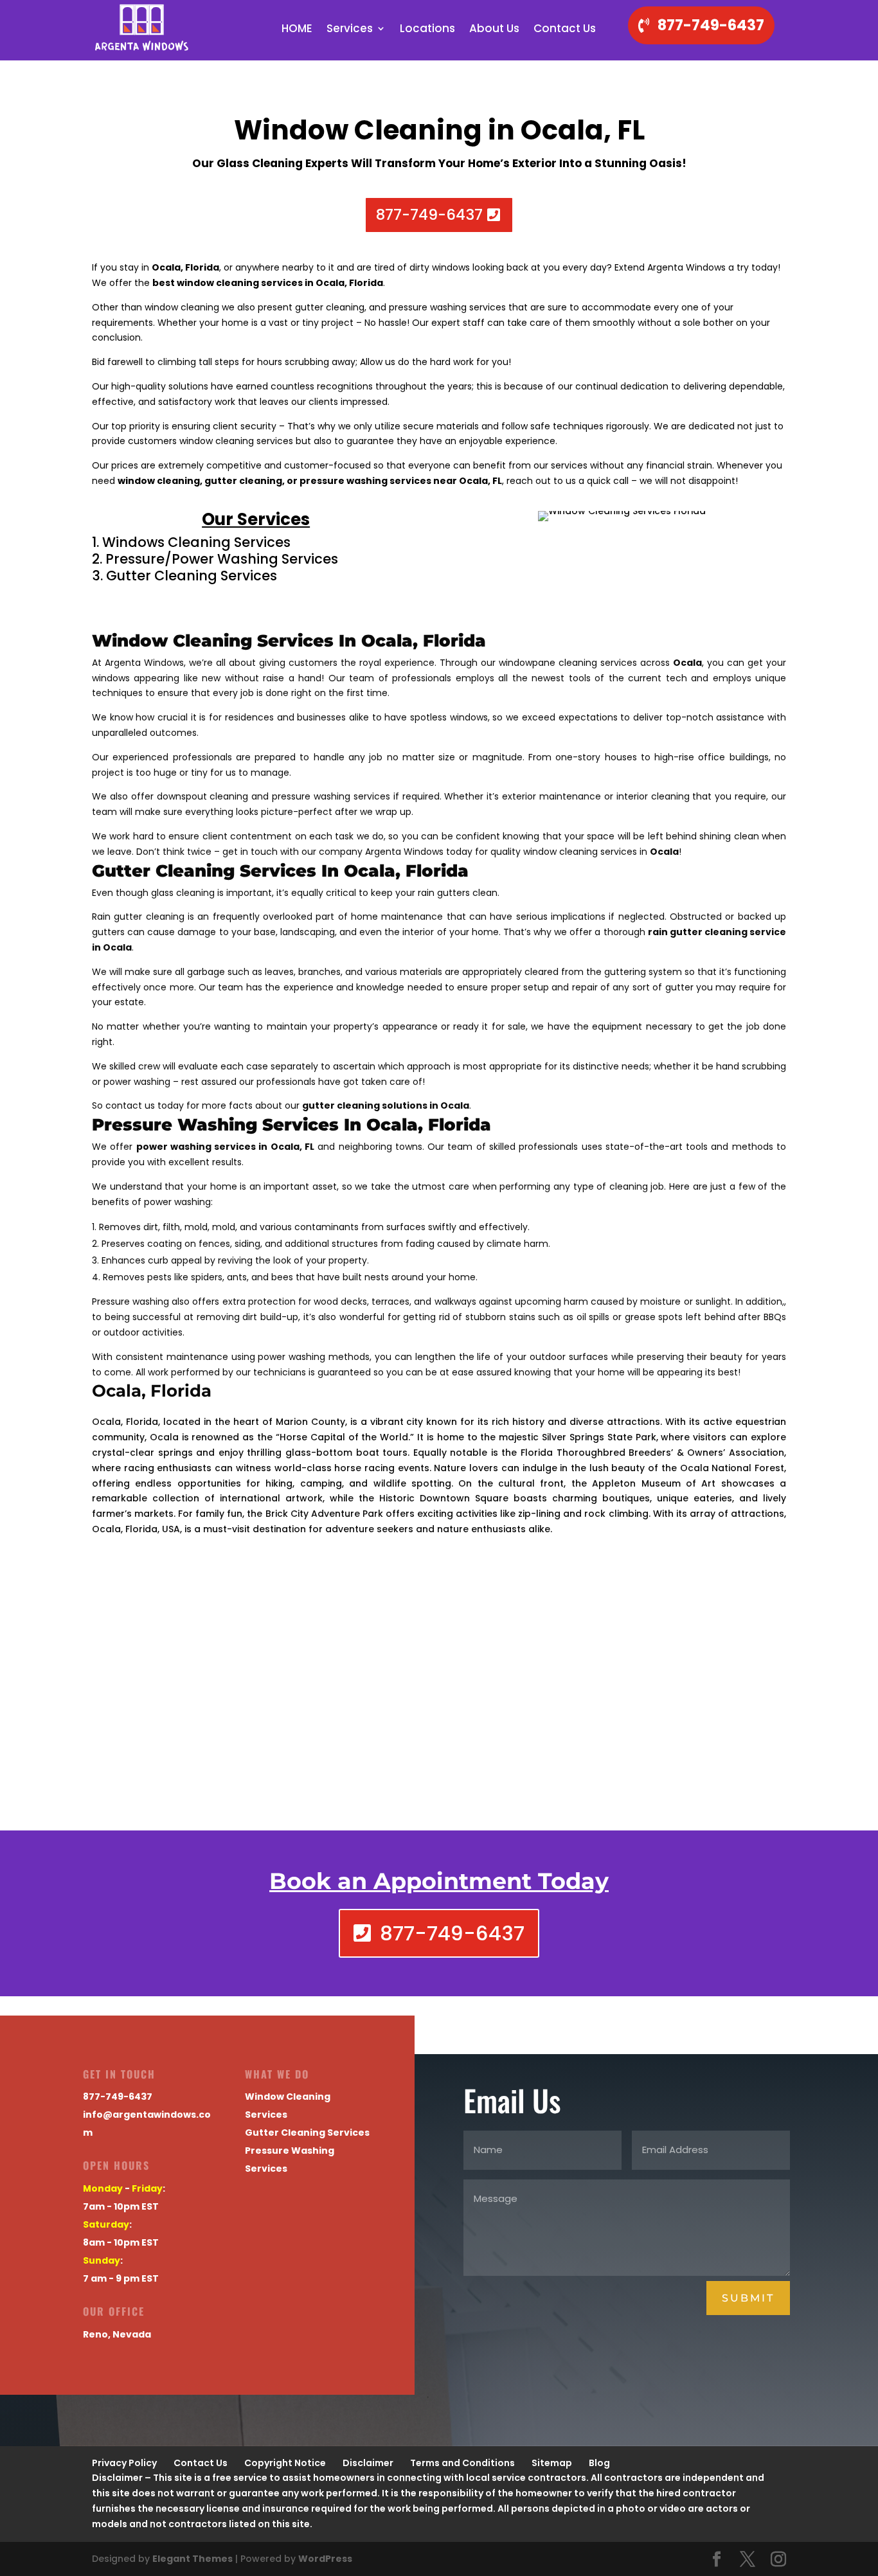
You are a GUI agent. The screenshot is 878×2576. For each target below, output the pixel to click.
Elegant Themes (193, 2559)
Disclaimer (368, 2463)
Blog (599, 2463)
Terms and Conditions (462, 2463)
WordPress (325, 2559)
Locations (427, 30)
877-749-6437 (711, 25)
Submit (748, 2298)
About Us (494, 30)
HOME (297, 30)
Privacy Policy (124, 2463)
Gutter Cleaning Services (307, 2133)
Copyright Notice (285, 2463)
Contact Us (565, 30)
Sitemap (552, 2463)
